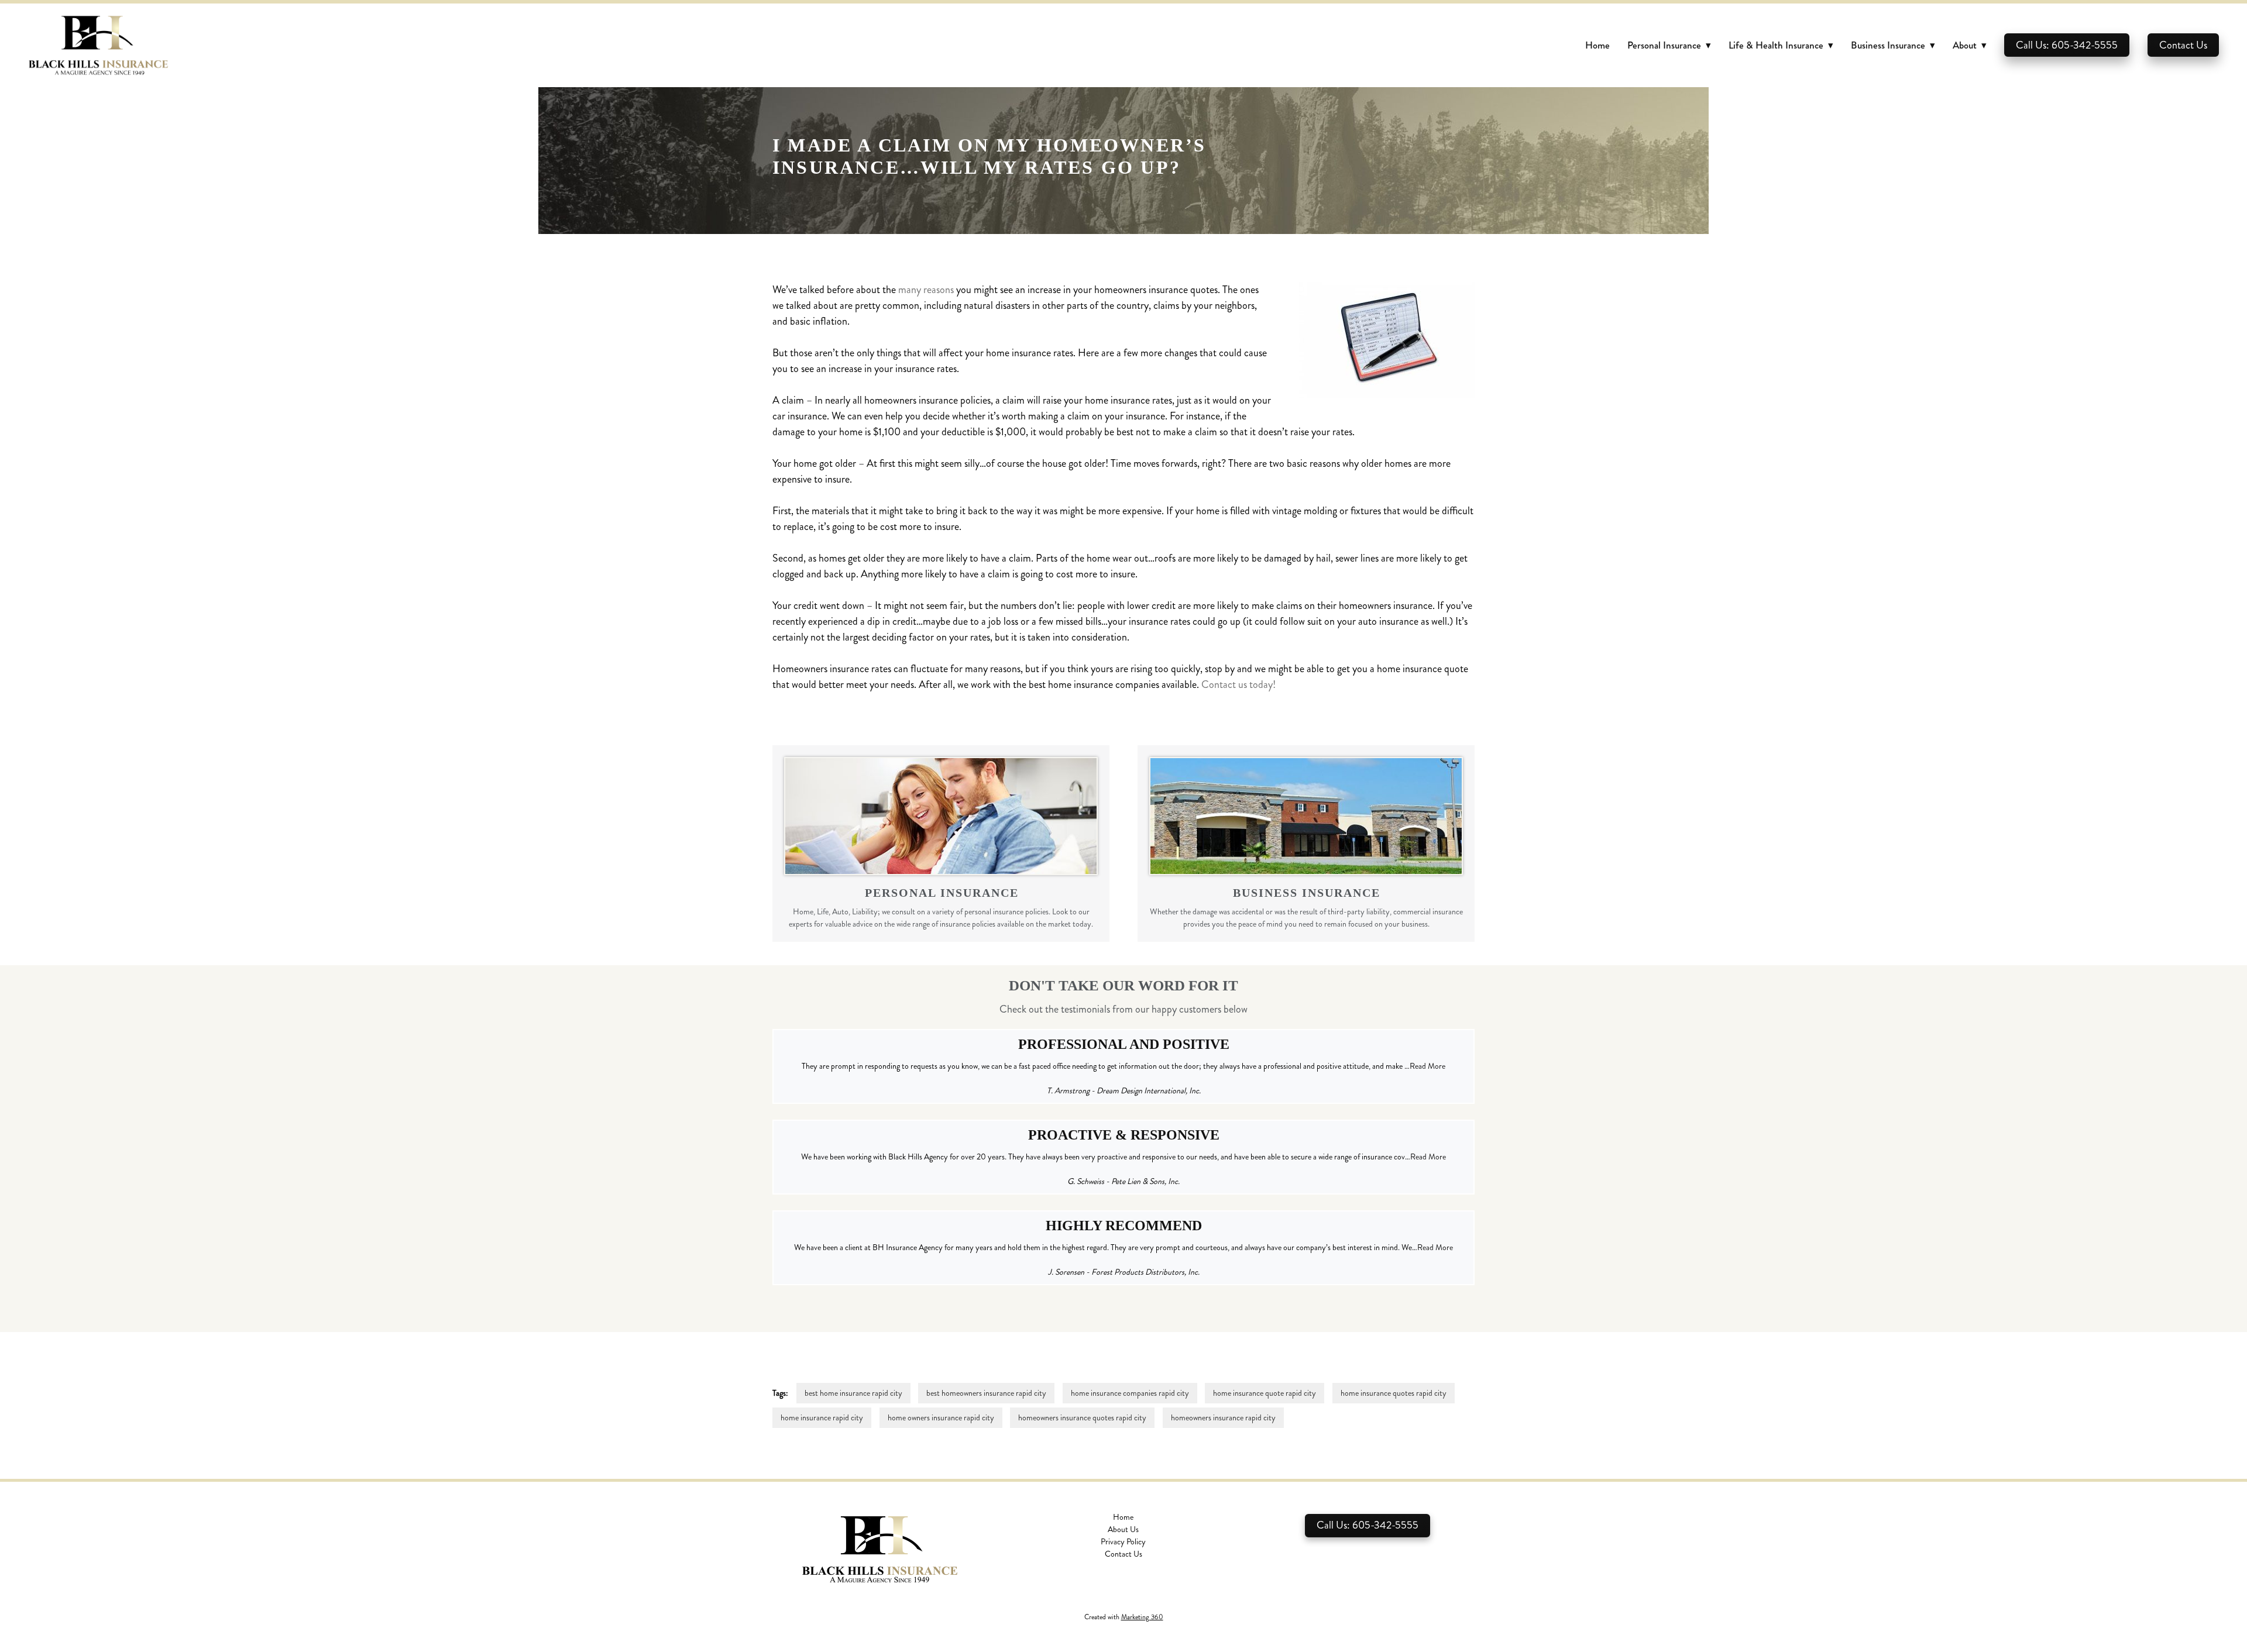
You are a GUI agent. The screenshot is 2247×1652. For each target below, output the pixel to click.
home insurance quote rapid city (1265, 1393)
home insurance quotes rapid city (1394, 1393)
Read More (1427, 1066)
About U (1122, 1529)
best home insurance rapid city (853, 1393)
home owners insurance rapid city (941, 1418)
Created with (1124, 1617)
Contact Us (2183, 45)
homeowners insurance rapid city (1223, 1418)
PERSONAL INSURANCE (942, 893)
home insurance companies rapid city (1130, 1393)
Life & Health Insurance (1781, 45)
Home (1597, 45)
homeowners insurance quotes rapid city (1082, 1418)
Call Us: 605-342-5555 (2067, 45)
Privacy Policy (1123, 1542)
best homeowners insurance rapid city (986, 1393)
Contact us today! (1238, 684)
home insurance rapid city (822, 1418)
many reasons (926, 290)
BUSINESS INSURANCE (1307, 893)
